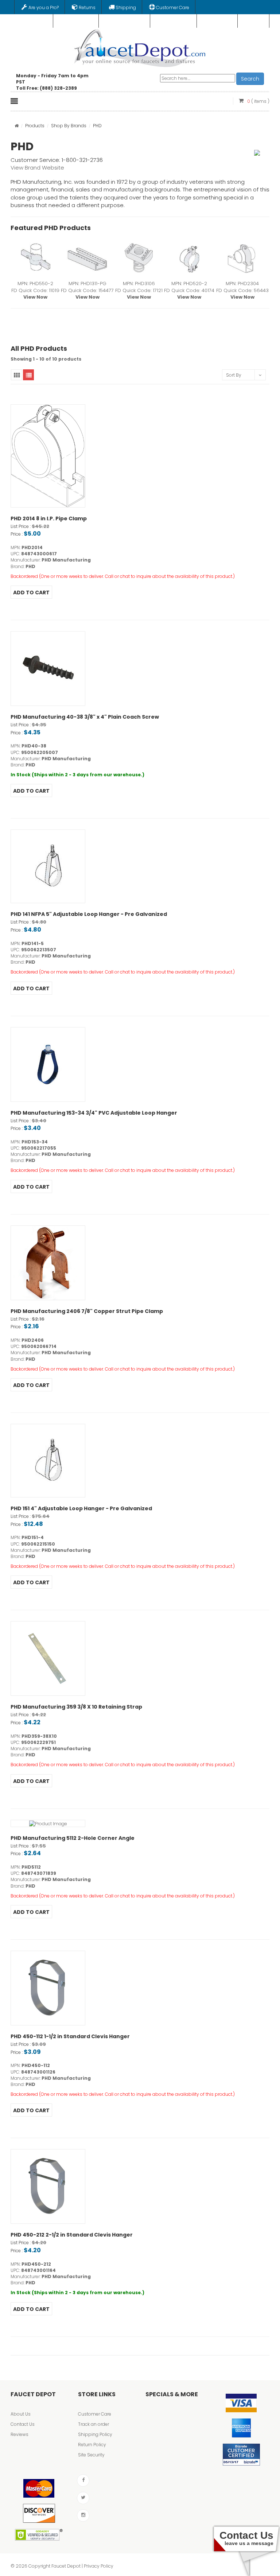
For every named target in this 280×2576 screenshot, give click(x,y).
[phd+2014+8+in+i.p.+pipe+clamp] (48, 456)
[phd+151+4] (48, 1461)
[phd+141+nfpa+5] (48, 866)
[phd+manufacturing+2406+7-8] (48, 1263)
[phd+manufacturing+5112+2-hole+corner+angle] (48, 1823)
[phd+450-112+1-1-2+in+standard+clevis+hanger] (48, 1988)
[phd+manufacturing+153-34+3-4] (48, 1064)
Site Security (91, 2455)
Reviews (20, 2434)
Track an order (94, 2424)
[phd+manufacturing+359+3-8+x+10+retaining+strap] (48, 1658)
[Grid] (16, 375)
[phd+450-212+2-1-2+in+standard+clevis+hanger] (48, 2186)
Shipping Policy (95, 2434)
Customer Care (95, 2414)
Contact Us (23, 2424)
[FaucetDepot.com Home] (140, 47)
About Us (21, 2414)
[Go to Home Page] (17, 126)
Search (250, 79)
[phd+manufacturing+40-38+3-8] (48, 669)
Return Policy (92, 2445)
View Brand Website (37, 168)
